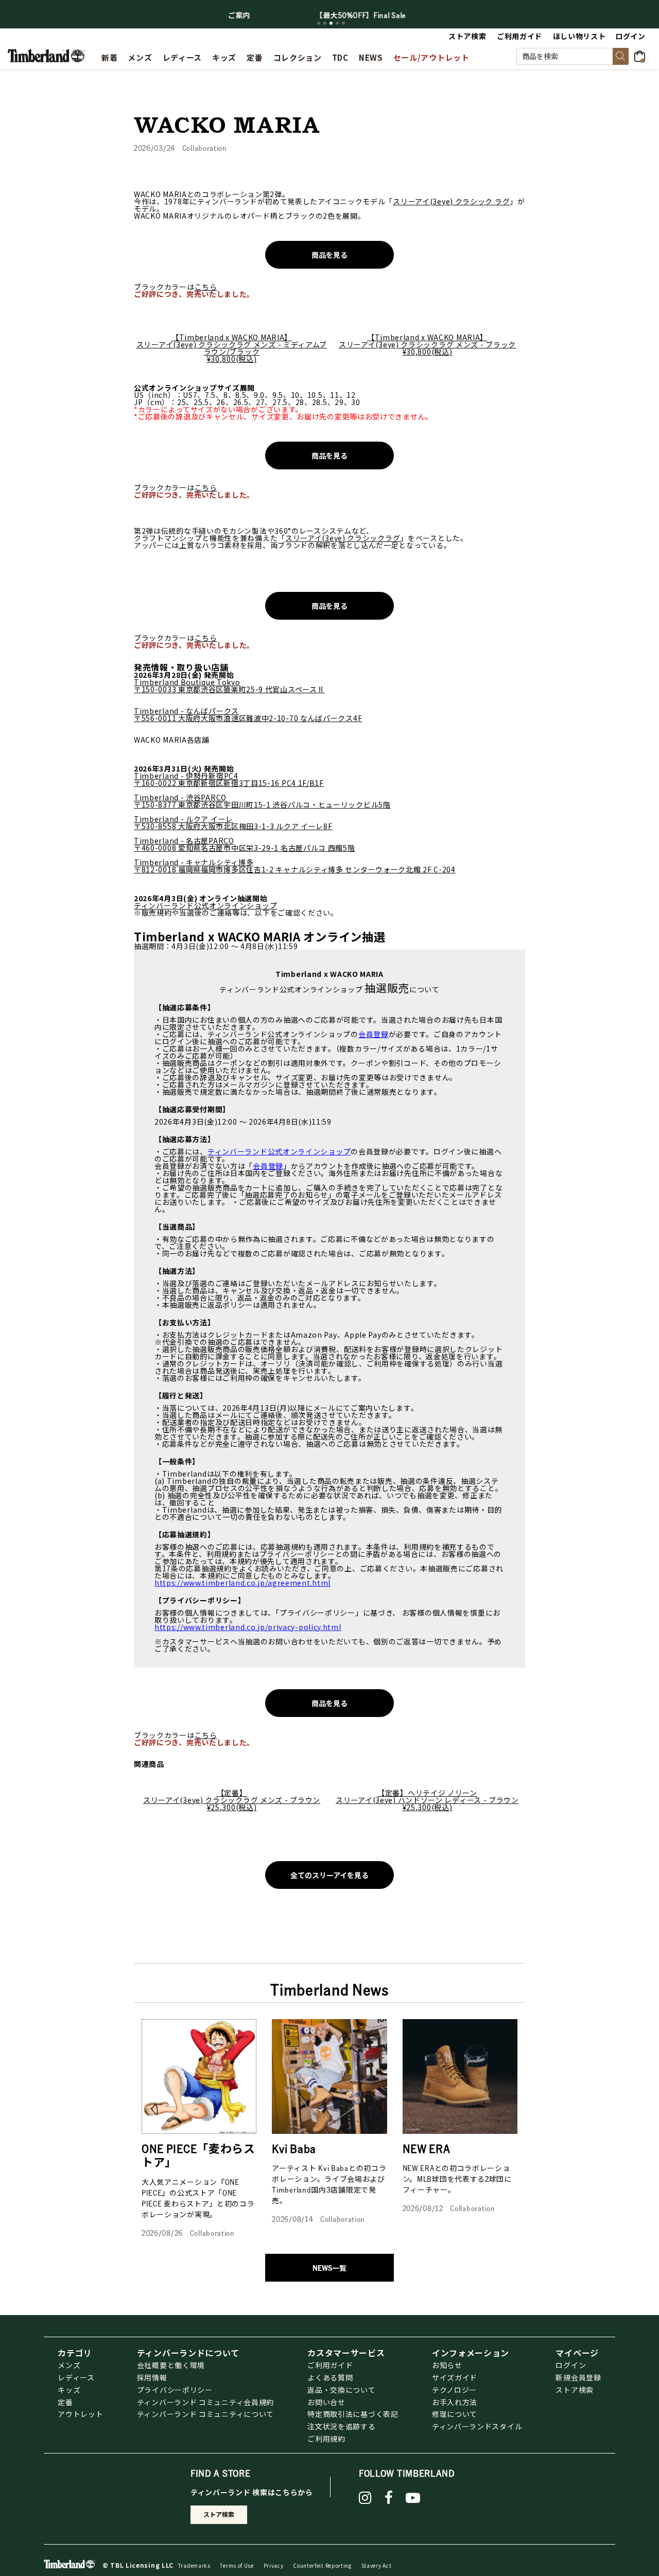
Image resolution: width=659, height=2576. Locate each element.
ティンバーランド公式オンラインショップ (205, 905)
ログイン (571, 2365)
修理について (455, 2414)
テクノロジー (454, 2390)
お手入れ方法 (455, 2402)
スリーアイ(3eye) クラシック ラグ (451, 201)
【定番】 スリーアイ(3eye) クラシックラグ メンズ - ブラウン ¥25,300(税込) (232, 1800)
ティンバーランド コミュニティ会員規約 (205, 2402)
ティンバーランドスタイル (477, 2426)
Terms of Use (237, 2565)
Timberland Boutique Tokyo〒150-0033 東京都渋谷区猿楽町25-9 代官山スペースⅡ (229, 686)
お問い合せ (326, 2402)
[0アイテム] (643, 55)
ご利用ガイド (330, 2365)
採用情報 (152, 2377)
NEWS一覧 (329, 2268)
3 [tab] (331, 23)
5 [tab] (343, 23)
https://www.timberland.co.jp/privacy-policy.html (248, 1627)
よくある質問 (330, 2377)
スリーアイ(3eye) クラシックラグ (343, 538)
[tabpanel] (329, 15)
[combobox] (573, 56)
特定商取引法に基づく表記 (353, 2414)
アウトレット (80, 2414)
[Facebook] (389, 2498)
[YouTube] (413, 2498)
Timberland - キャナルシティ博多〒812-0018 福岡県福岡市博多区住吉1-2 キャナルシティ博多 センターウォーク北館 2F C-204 (295, 866)
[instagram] (365, 2498)
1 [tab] (319, 23)
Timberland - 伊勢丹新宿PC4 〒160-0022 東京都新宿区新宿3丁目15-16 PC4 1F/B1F (229, 779)
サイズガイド (455, 2377)
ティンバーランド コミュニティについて (205, 2414)
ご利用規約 (326, 2439)
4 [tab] (337, 23)
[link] (224, 56)
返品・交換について (341, 2390)
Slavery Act (377, 2565)
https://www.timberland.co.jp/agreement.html (242, 1583)
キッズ (69, 2390)
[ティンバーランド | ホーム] (46, 55)
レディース (76, 2377)
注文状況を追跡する (341, 2426)
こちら (206, 287)
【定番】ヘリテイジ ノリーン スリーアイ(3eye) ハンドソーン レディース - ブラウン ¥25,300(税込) (427, 1800)
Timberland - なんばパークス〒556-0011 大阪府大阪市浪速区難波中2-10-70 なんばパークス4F (248, 714)
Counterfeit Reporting (322, 2565)
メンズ (69, 2365)
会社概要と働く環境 (171, 2365)
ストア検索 (575, 2390)
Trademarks (194, 2565)
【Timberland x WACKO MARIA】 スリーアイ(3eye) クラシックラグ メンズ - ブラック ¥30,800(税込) (427, 344)
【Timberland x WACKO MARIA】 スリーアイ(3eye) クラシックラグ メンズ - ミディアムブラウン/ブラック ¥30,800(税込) (232, 348)
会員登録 (374, 1034)
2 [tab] (325, 23)
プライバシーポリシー (175, 2390)
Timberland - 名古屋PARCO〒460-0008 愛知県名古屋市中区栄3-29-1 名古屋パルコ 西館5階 (245, 844)
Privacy (274, 2565)
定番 (65, 2402)
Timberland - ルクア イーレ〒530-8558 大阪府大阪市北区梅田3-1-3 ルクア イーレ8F (233, 822)
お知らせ (447, 2365)
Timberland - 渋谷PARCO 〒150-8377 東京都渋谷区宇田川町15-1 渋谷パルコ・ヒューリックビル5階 (262, 801)
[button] (631, 36)
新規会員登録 (578, 2377)
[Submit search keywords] (621, 56)
